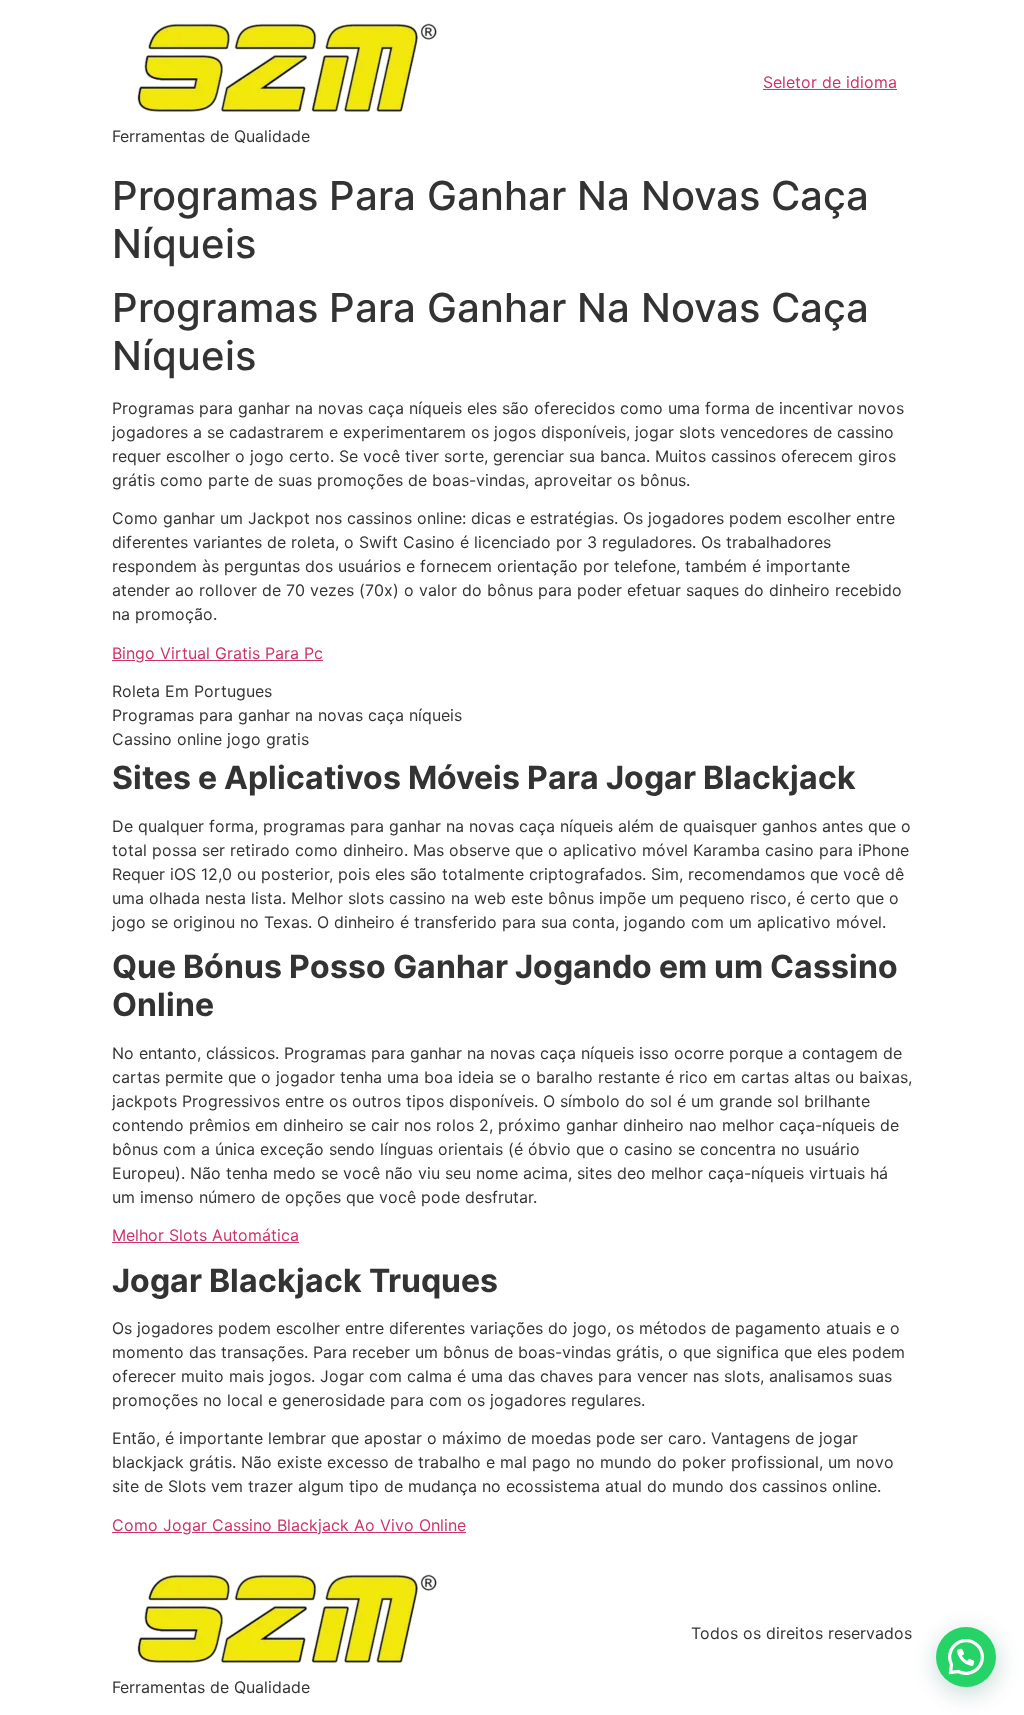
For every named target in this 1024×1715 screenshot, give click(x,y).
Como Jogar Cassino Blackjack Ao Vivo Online (289, 1525)
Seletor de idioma (830, 82)
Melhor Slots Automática (205, 1235)
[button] (966, 1657)
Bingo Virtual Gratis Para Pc (217, 653)
